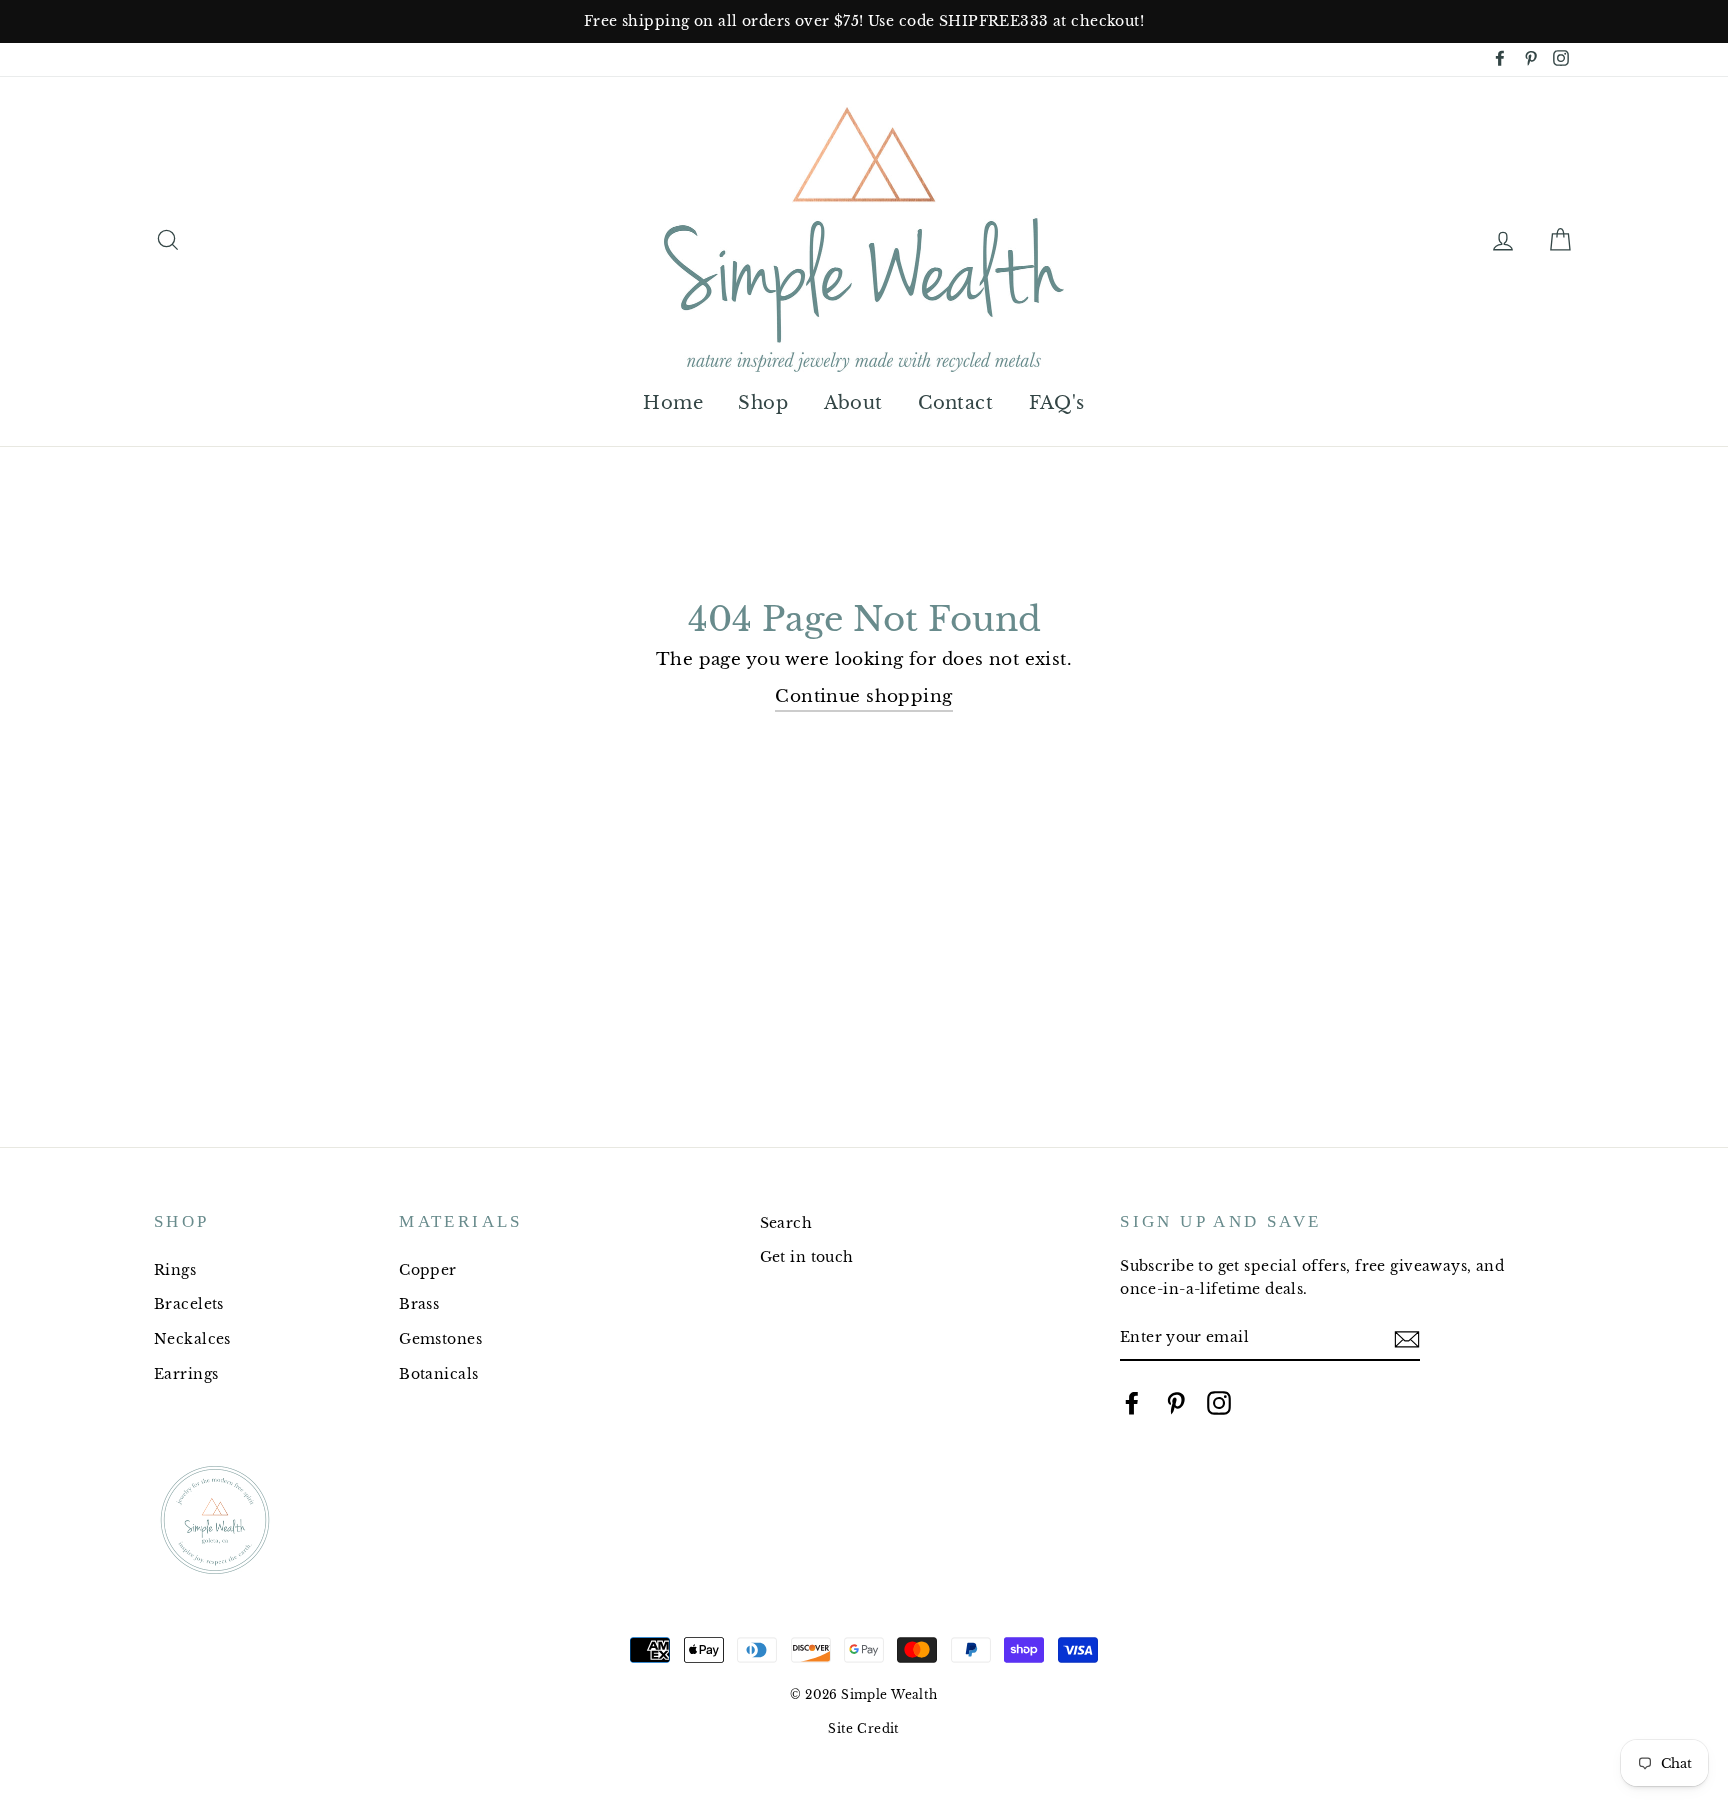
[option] (864, 21)
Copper (428, 1270)
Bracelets (189, 1304)
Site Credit (864, 1728)
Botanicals (438, 1374)
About (853, 403)
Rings (175, 1270)
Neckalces (192, 1339)
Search (786, 1223)
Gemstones (440, 1339)
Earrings (186, 1374)
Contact (955, 403)
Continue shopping (863, 696)
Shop (763, 403)
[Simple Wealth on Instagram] (1219, 1403)
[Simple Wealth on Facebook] (1132, 1403)
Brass (419, 1304)
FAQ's (1057, 403)
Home (673, 403)
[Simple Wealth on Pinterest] (1176, 1403)
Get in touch (807, 1257)
